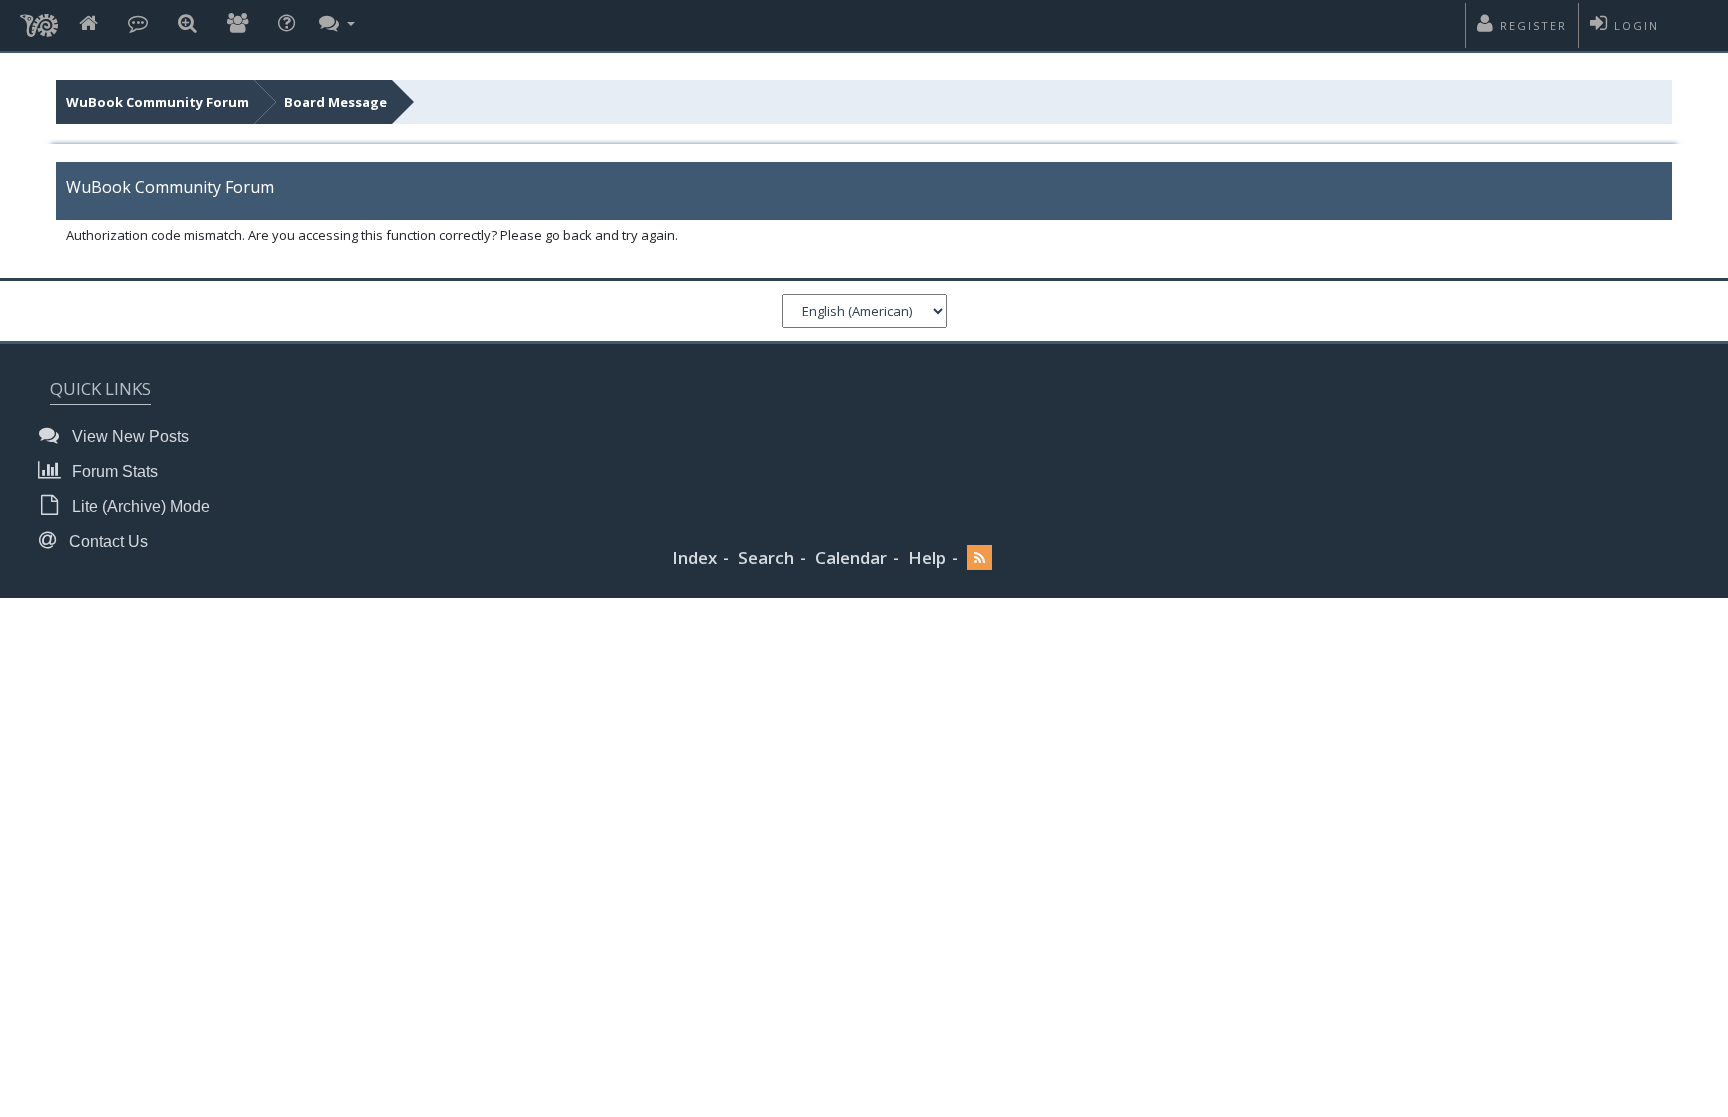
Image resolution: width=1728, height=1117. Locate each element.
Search (766, 557)
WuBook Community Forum (157, 102)
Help (927, 557)
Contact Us (106, 541)
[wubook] (39, 20)
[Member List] (237, 24)
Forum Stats (113, 471)
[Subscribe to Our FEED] (979, 558)
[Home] (88, 24)
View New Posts (128, 436)
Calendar (851, 557)
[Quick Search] (187, 24)
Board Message (335, 102)
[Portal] (138, 24)
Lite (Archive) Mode (139, 506)
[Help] (286, 24)
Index (694, 557)
